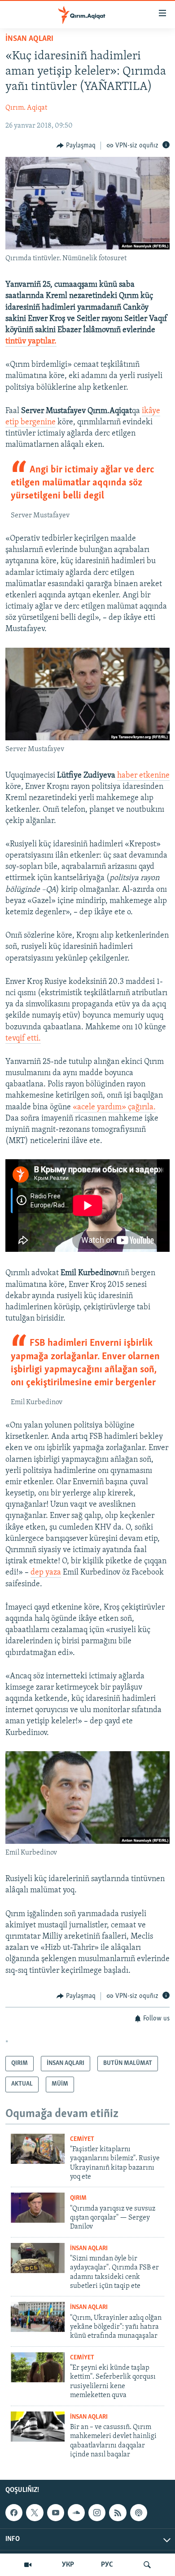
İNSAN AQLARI (29, 39)
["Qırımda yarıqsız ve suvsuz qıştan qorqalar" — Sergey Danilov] (38, 2208)
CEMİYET (82, 2139)
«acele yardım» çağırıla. (114, 1108)
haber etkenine (143, 776)
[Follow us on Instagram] (97, 2513)
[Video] (28, 2565)
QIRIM (78, 2198)
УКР (68, 2565)
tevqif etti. (23, 1039)
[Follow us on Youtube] (56, 2513)
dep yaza (46, 1573)
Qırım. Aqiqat (26, 108)
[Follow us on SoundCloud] (76, 2513)
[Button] (76, 146)
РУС (107, 2565)
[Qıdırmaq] (147, 2565)
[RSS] (118, 2513)
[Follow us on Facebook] (14, 2513)
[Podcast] (139, 2513)
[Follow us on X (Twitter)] (35, 2513)
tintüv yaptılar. (31, 342)
